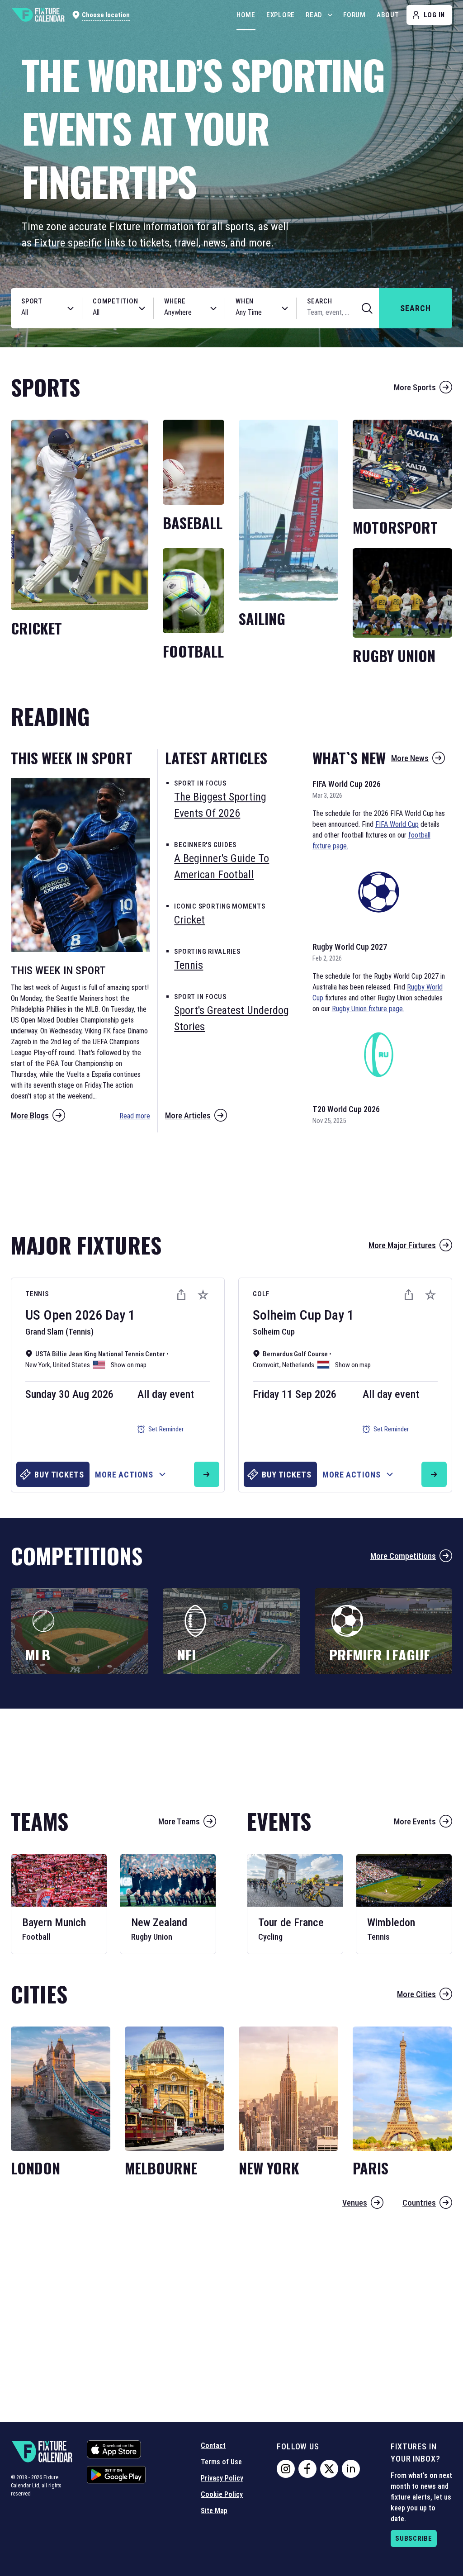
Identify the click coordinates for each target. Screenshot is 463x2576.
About (388, 15)
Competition (115, 301)
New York (38, 1365)
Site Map (214, 2511)
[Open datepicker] (285, 308)
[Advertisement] (231, 1178)
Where (175, 301)
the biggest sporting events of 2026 (220, 805)
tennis (189, 965)
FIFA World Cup (397, 824)
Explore (281, 15)
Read (314, 15)
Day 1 (120, 1315)
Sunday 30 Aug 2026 (69, 1394)
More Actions (124, 1475)
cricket (189, 920)
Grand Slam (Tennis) (59, 1332)
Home (246, 15)
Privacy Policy (222, 2478)
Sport (32, 301)
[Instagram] (286, 2469)
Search (320, 301)
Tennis (37, 1294)
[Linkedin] (351, 2469)
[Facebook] (307, 2469)
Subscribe (414, 2538)
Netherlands (298, 1365)
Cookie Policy (222, 2494)
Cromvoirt (266, 1365)
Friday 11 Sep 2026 (295, 1394)
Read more (135, 1116)
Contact (213, 2446)
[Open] (71, 308)
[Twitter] (329, 2469)
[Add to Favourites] (203, 1295)
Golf (261, 1294)
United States (71, 1365)
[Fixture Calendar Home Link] (38, 15)
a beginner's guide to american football (222, 867)
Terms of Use (221, 2462)
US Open (49, 1315)
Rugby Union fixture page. (368, 1009)
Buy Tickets (59, 1475)
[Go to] (207, 1474)
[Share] (181, 1295)
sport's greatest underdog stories (231, 1018)
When (245, 301)
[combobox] (37, 313)
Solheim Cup (287, 1315)
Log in (435, 15)
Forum (354, 15)
